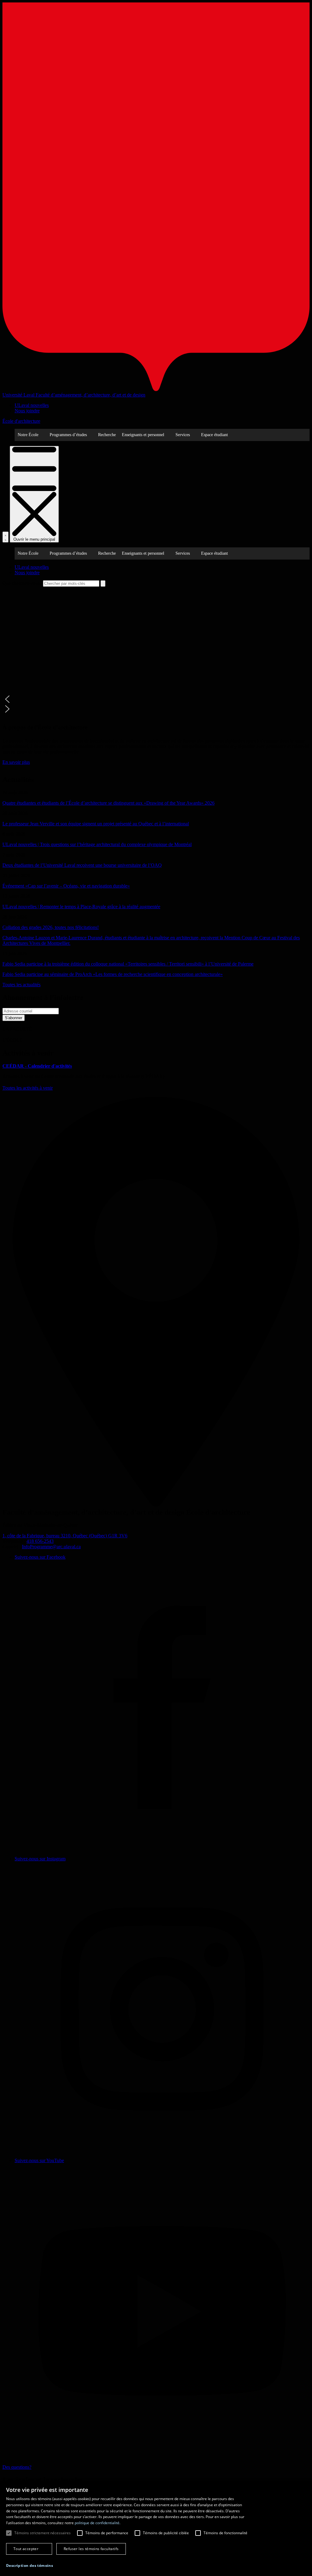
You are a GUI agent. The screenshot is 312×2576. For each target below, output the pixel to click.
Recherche (107, 435)
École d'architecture (21, 421)
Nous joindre (27, 411)
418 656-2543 (40, 1541)
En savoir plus (16, 762)
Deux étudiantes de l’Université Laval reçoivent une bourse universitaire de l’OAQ (82, 865)
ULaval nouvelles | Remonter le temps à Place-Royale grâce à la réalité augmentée (81, 907)
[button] (156, 699)
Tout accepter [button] (26, 2549)
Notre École (28, 435)
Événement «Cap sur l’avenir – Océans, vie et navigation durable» (66, 886)
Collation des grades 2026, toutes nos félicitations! (51, 927)
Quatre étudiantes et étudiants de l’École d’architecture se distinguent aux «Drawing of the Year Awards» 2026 (108, 803)
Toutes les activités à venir (28, 1088)
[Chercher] (5, 537)
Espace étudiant (214, 435)
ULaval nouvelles (32, 405)
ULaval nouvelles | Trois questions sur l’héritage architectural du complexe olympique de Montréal (97, 844)
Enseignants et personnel (143, 435)
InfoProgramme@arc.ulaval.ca (51, 1547)
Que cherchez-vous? (22, 583)
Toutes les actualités (21, 985)
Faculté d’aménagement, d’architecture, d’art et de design (90, 395)
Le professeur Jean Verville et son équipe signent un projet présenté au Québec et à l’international (96, 824)
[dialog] (156, 2528)
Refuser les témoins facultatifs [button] (91, 2549)
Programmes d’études (68, 435)
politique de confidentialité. (97, 2523)
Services (183, 435)
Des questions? (17, 2467)
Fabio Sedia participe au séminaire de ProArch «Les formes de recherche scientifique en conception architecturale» (113, 974)
